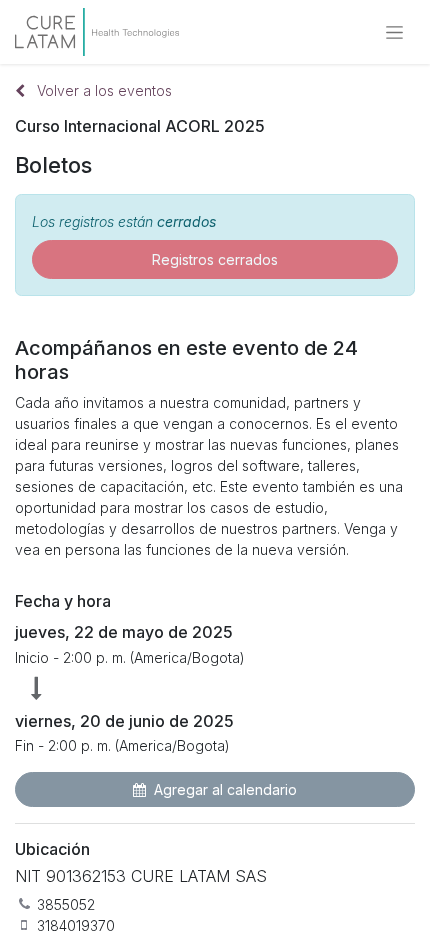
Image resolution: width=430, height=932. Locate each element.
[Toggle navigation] (395, 32)
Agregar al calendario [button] (225, 789)
